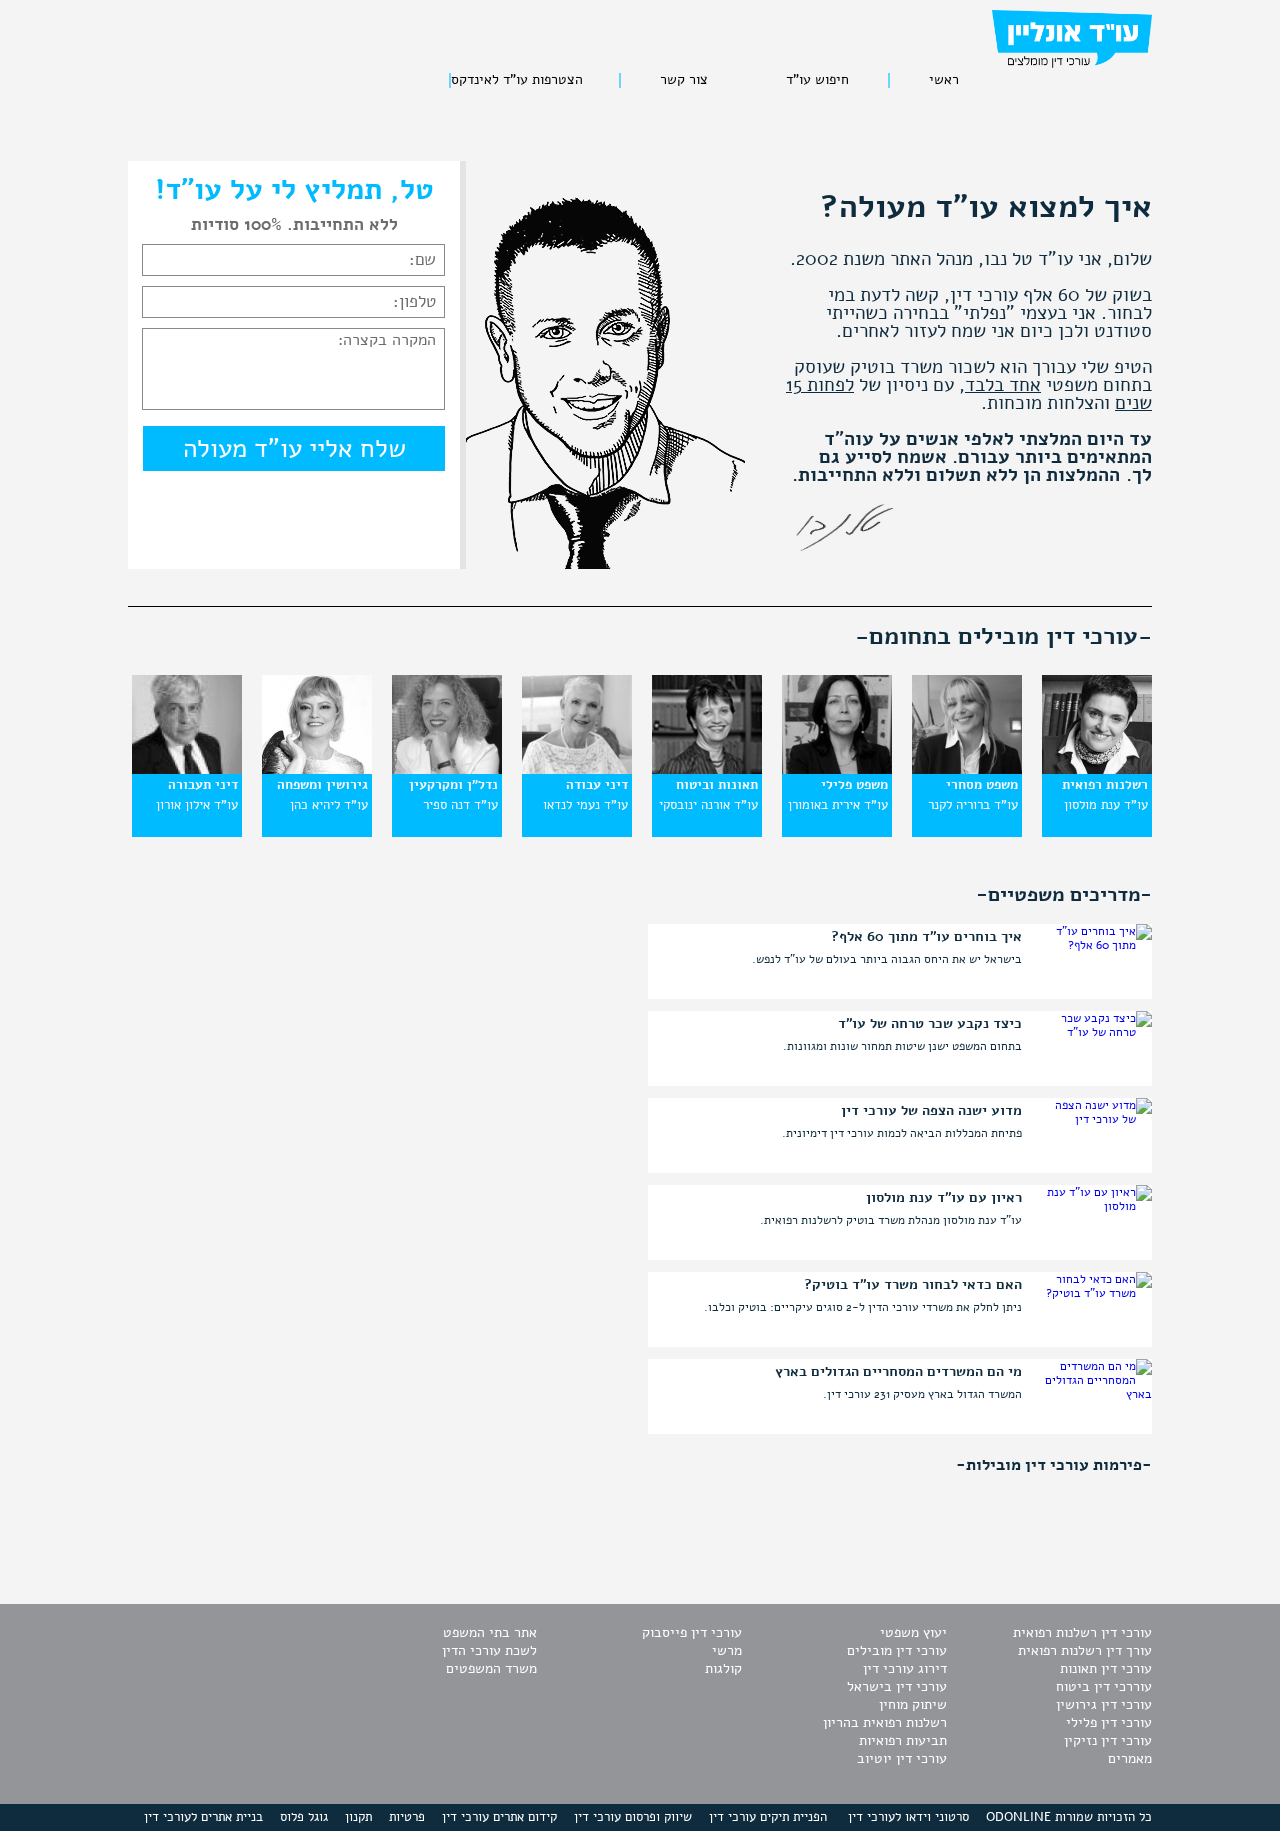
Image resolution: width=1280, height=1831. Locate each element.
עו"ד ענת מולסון (1106, 805)
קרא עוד (676, 965)
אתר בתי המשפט (490, 1632)
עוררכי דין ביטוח (1104, 1686)
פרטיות (407, 1817)
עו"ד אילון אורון (197, 805)
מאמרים (1130, 1758)
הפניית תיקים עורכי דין (768, 1817)
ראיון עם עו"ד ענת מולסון (944, 1198)
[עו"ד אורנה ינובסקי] (707, 770)
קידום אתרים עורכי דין (499, 1817)
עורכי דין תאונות (1106, 1668)
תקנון (358, 1817)
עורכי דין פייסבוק (692, 1632)
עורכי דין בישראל (897, 1686)
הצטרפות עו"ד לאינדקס (517, 80)
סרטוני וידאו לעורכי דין (908, 1817)
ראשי (944, 80)
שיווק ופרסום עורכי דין (633, 1817)
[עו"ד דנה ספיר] (447, 770)
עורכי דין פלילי (1109, 1722)
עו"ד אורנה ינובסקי (708, 805)
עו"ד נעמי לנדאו (585, 805)
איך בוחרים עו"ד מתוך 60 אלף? (926, 937)
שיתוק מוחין (913, 1704)
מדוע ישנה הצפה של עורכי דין (931, 1111)
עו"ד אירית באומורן (838, 805)
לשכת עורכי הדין (489, 1650)
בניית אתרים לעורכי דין (203, 1817)
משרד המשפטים (491, 1668)
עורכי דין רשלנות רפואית (1082, 1632)
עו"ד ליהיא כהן (329, 805)
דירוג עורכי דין (905, 1668)
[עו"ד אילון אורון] (187, 770)
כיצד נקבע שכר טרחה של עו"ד (930, 1024)
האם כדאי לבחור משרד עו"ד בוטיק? (913, 1285)
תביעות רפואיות (903, 1740)
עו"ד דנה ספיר (460, 805)
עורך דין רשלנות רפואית (1085, 1650)
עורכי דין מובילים (897, 1650)
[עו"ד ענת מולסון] (1097, 770)
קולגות (723, 1668)
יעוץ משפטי (913, 1632)
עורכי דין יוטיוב (902, 1758)
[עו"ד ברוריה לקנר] (967, 770)
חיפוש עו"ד (817, 80)
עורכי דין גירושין (1104, 1704)
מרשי (727, 1650)
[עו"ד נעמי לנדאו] (577, 770)
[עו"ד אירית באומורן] (837, 770)
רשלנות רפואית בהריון (885, 1722)
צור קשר (684, 80)
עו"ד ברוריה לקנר (973, 805)
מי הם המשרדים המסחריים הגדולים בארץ (898, 1372)
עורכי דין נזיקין (1108, 1740)
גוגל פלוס (304, 1817)
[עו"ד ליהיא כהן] (317, 770)
